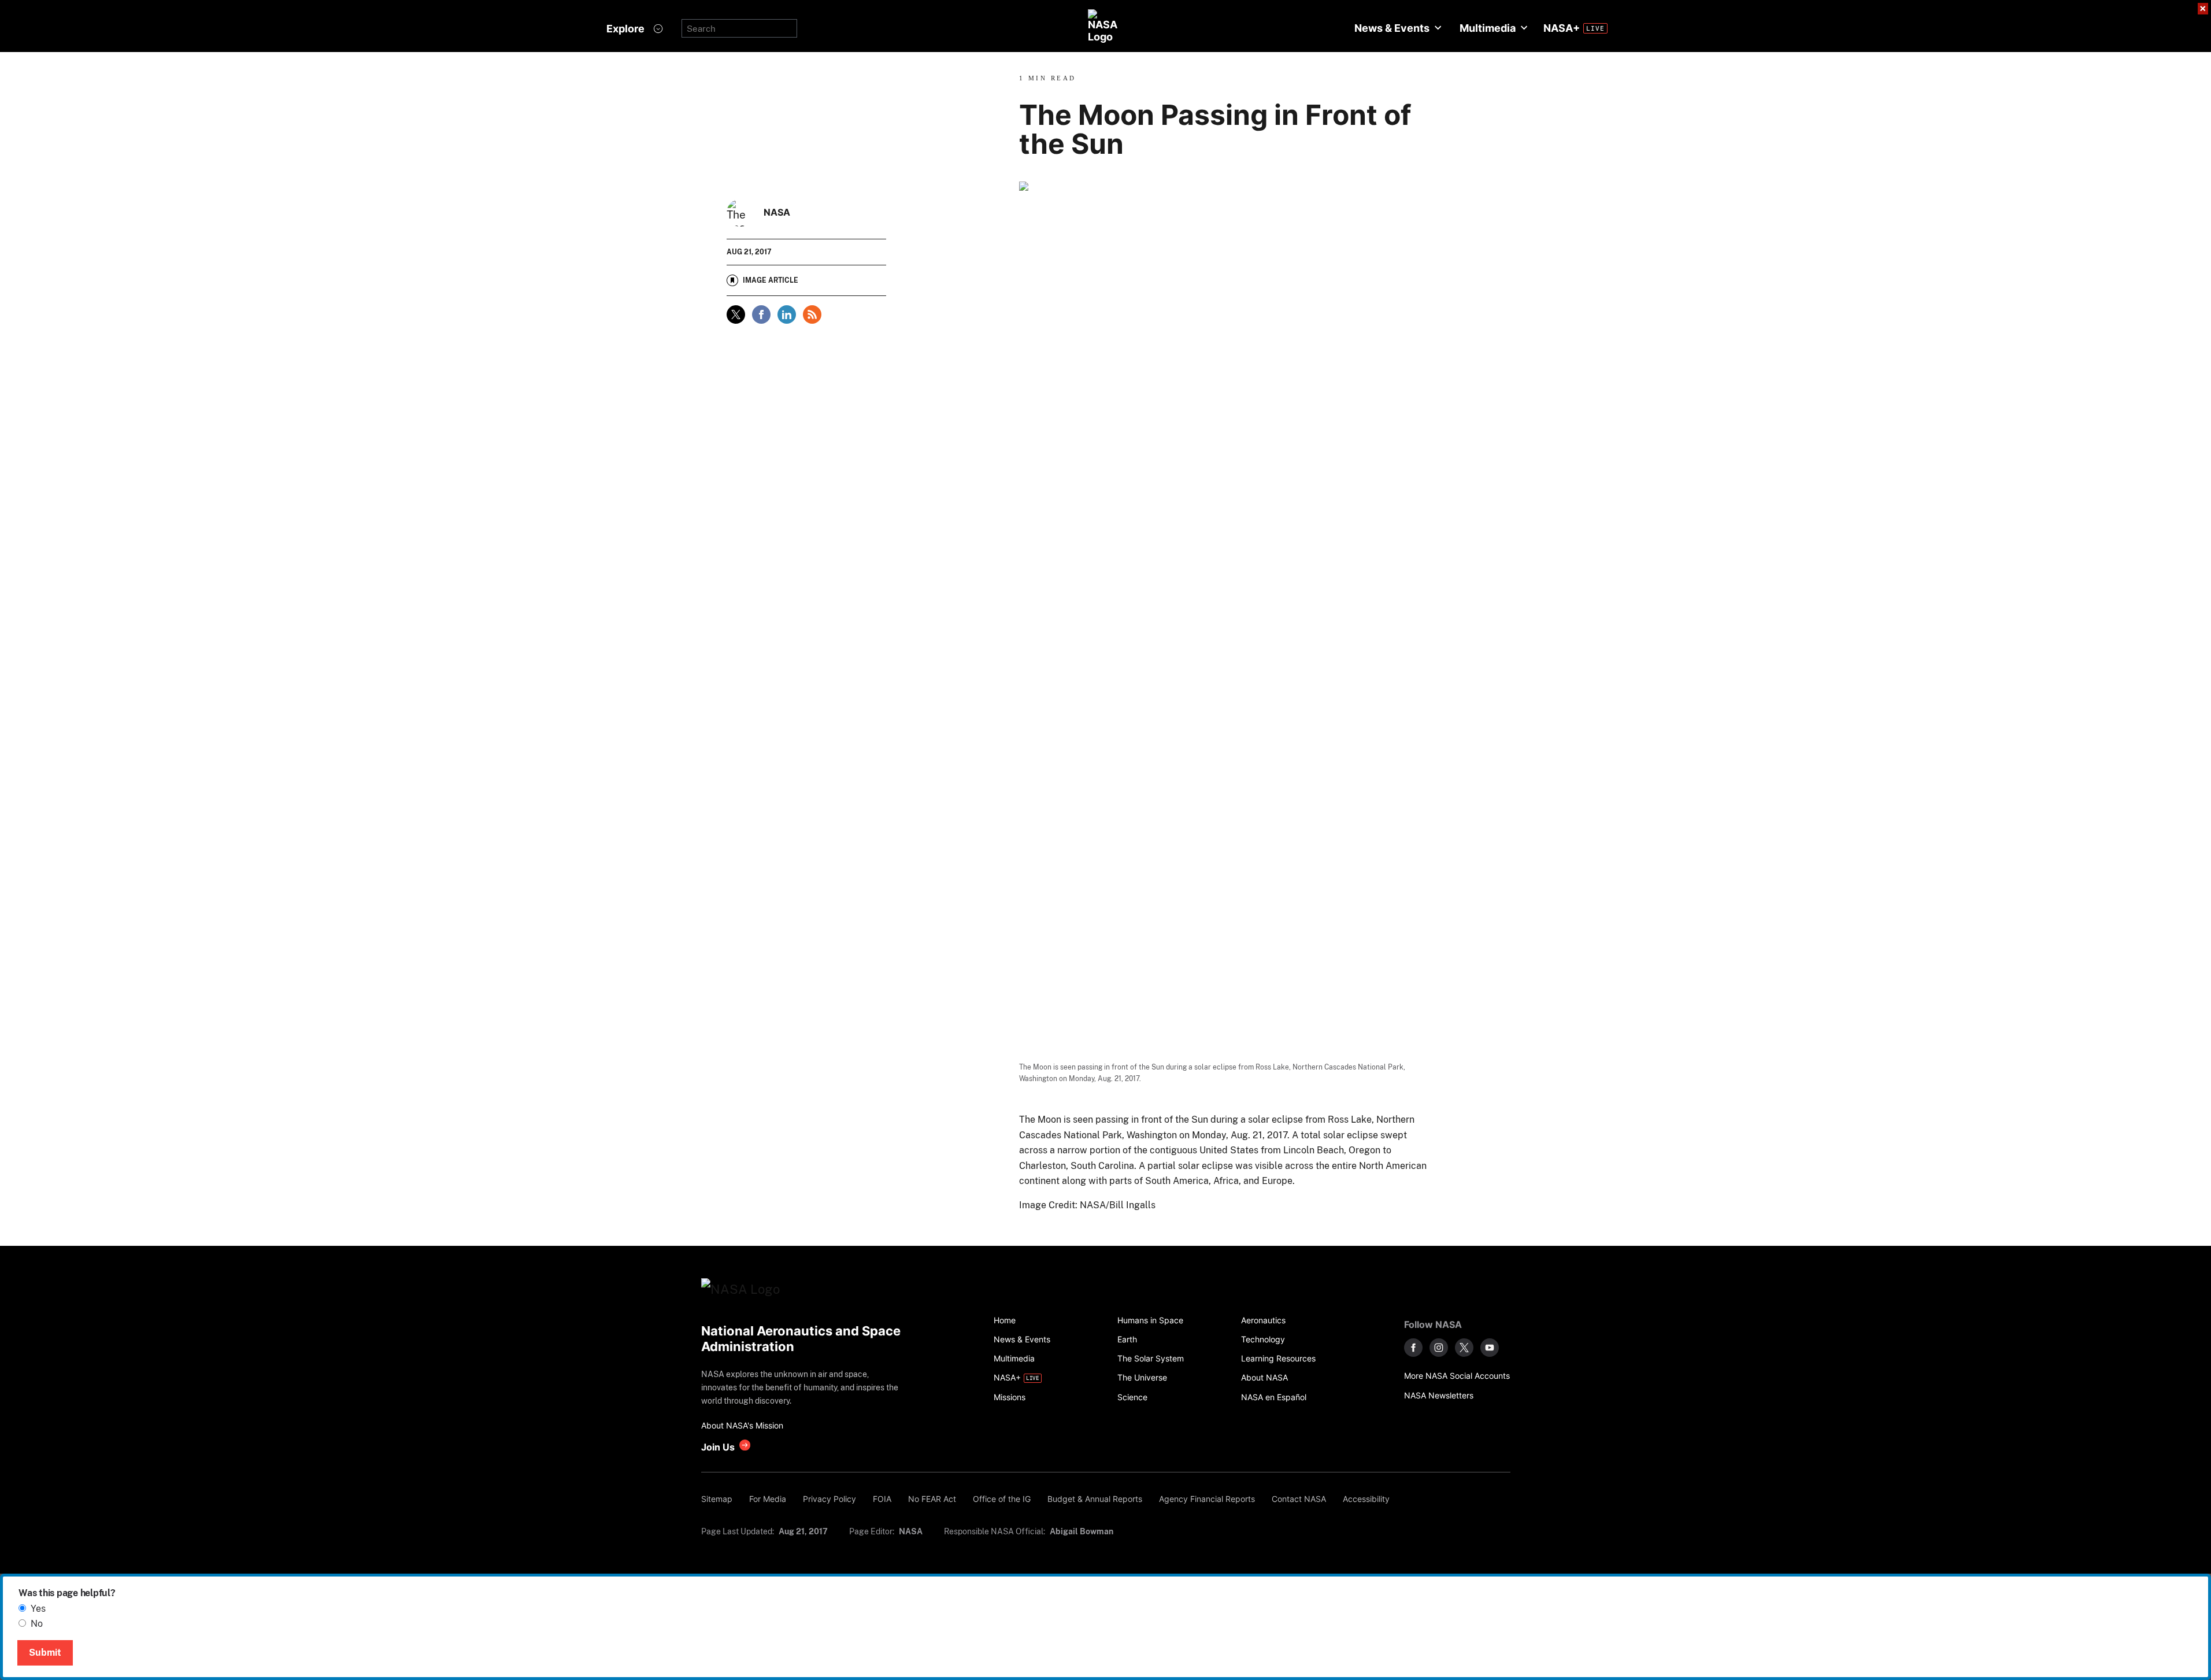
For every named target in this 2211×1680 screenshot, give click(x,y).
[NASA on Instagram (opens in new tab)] (1439, 1348)
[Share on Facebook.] (761, 314)
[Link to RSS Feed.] (812, 314)
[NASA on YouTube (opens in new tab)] (1490, 1348)
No (37, 1624)
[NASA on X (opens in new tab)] (1464, 1348)
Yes (38, 1609)
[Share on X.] (736, 314)
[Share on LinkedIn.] (787, 314)
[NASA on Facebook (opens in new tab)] (1413, 1348)
